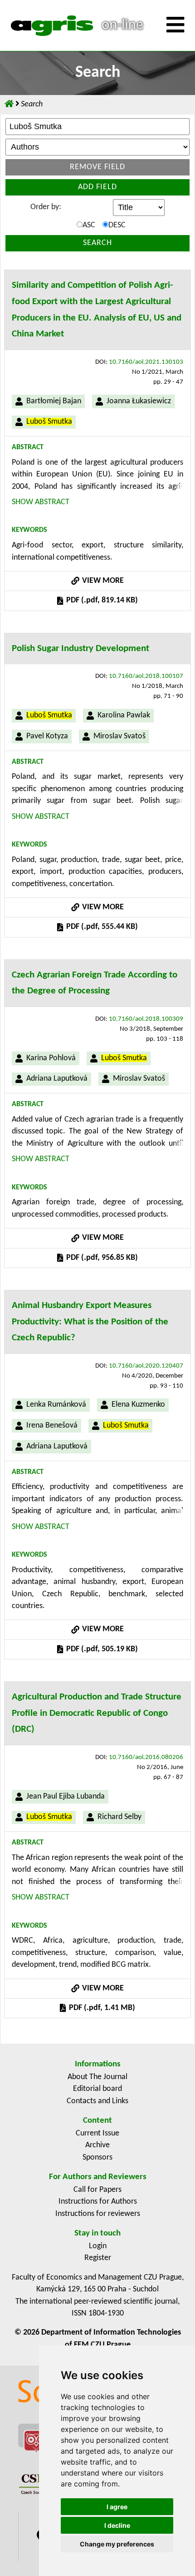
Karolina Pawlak (124, 715)
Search (97, 243)
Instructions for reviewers (98, 2214)
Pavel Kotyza (47, 736)
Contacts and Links (97, 2101)
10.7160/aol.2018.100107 (146, 676)
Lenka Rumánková (56, 1405)
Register (98, 2258)
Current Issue (97, 2133)
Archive (97, 2145)
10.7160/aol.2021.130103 (146, 362)
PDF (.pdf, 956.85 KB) (101, 1258)
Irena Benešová (52, 1426)
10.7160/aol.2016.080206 (146, 1757)
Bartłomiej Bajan (54, 401)
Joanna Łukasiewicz (139, 401)
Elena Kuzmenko (138, 1405)
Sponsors (97, 2158)
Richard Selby (119, 1817)
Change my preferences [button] (117, 2544)
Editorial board (97, 2089)
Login (98, 2246)
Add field (97, 187)
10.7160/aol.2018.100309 (146, 1019)
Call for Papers (97, 2190)
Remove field (97, 167)
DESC (117, 225)
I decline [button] (117, 2525)
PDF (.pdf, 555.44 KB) (101, 927)
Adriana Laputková (57, 1079)
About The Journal (97, 2077)
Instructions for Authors (98, 2202)
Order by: (46, 207)
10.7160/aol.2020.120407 (146, 1366)
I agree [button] (117, 2507)
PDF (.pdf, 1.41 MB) (101, 2008)
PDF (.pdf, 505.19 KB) (101, 1649)
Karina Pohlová (51, 1058)
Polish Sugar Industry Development (80, 649)
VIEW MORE (102, 581)
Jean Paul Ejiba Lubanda (66, 1797)
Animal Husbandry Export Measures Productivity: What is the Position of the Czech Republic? (90, 1322)
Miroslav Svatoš (119, 736)
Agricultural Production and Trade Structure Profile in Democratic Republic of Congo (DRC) (97, 1713)
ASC (89, 225)
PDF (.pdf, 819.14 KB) (101, 600)
